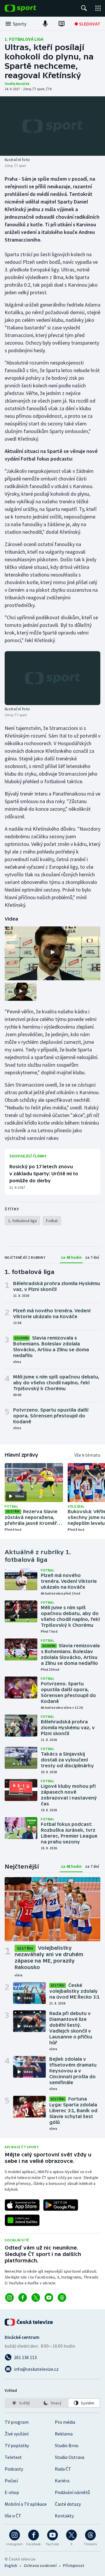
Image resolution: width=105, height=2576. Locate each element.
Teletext (13, 2457)
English (11, 2565)
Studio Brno (67, 2445)
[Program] (62, 24)
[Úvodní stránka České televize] (29, 2322)
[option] (21, 2403)
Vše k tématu (87, 1455)
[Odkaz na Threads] (62, 2298)
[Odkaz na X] (36, 2298)
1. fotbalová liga (24, 39)
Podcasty (14, 2469)
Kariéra (62, 2481)
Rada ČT (63, 2469)
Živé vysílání (17, 2434)
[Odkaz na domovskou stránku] (29, 8)
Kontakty (64, 2516)
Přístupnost (73, 2565)
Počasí (11, 2481)
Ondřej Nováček (17, 84)
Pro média (65, 2422)
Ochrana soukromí (40, 2565)
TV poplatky (17, 2445)
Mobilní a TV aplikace (26, 2504)
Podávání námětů (72, 2492)
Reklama (64, 2434)
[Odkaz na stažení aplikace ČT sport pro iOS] (22, 2205)
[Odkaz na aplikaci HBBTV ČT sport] (22, 2220)
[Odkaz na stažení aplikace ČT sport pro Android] (61, 2205)
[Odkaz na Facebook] (23, 2298)
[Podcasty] (45, 24)
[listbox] (52, 2403)
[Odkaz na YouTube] (49, 2298)
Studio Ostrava (70, 2457)
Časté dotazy (68, 2504)
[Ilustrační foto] (52, 126)
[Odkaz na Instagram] (9, 2298)
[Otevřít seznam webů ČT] (98, 8)
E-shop (12, 2492)
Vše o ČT (13, 2516)
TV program (17, 2422)
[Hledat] (84, 8)
